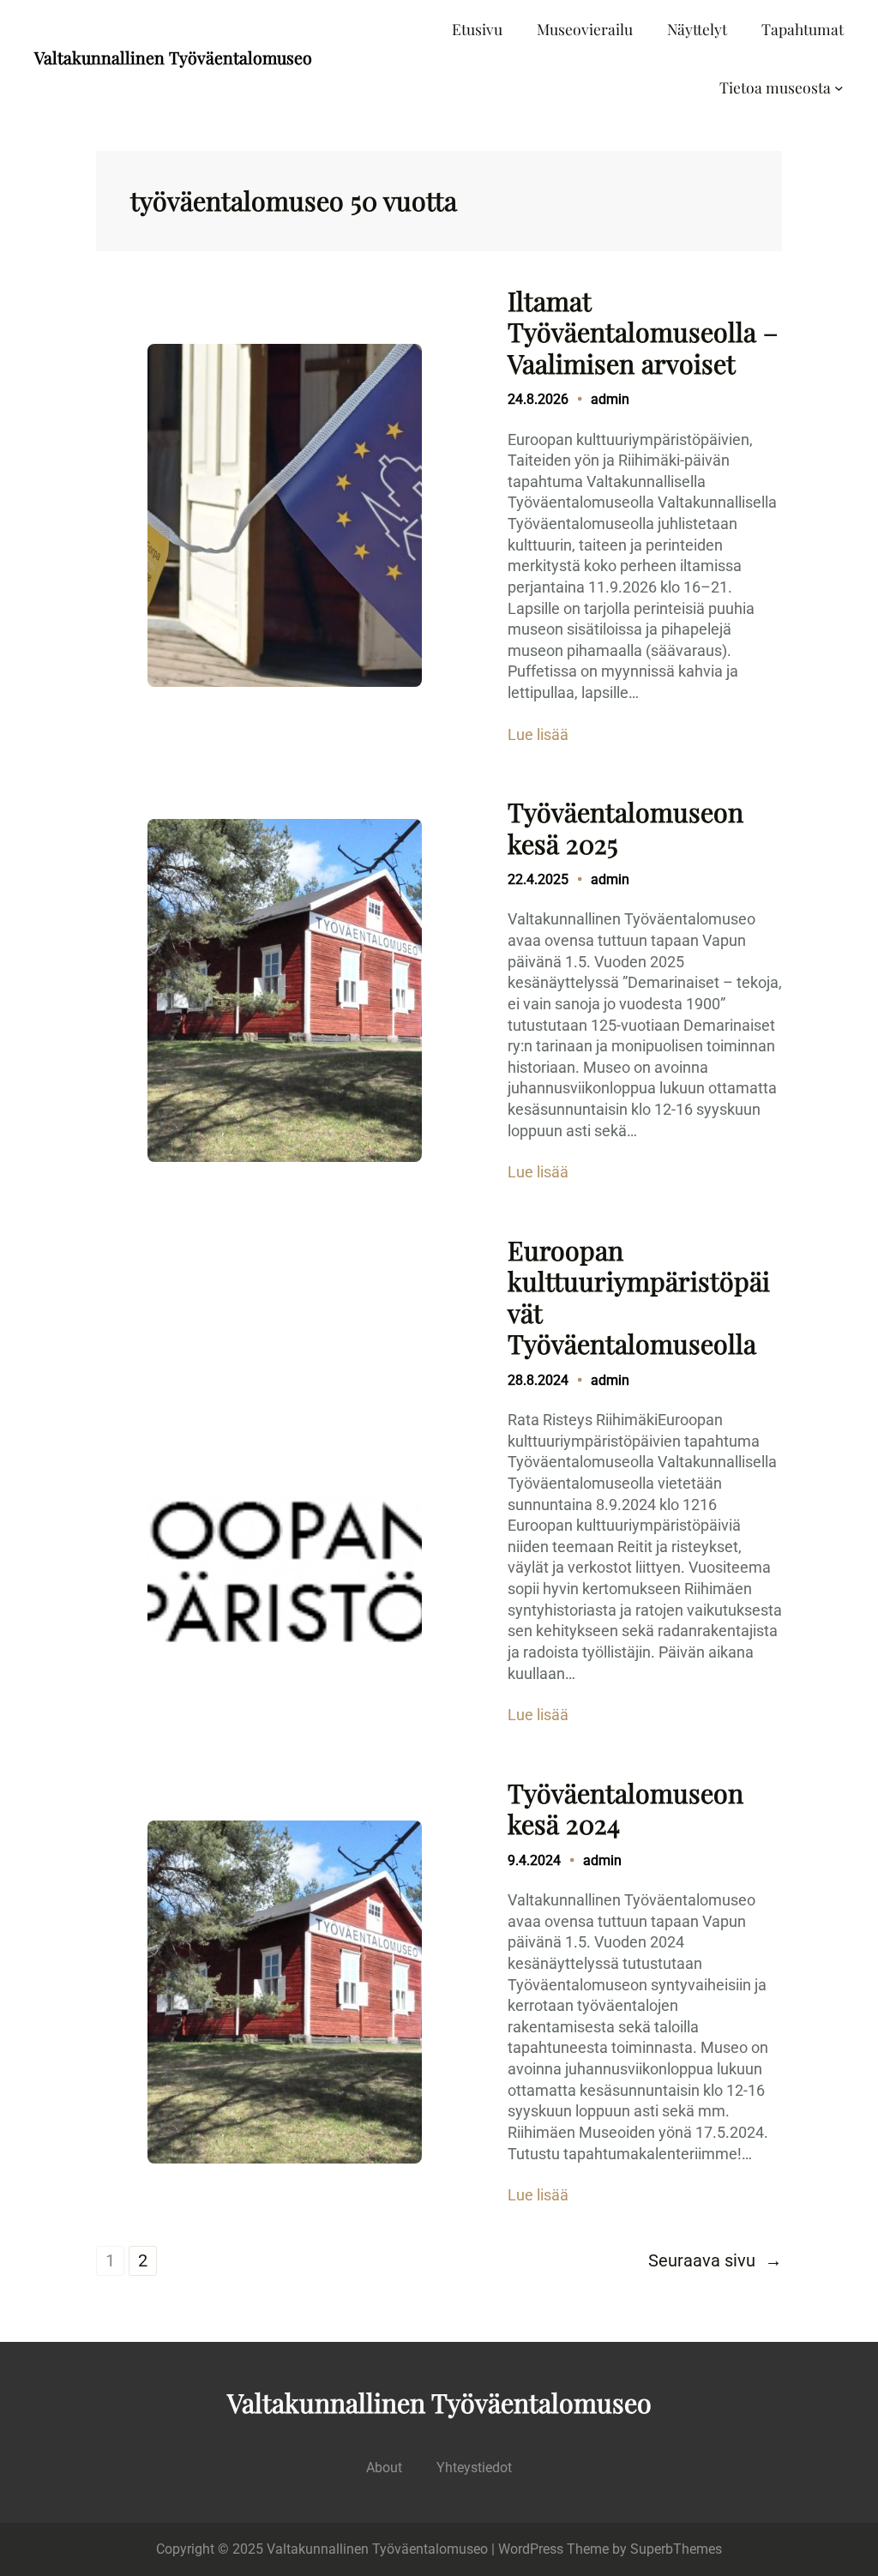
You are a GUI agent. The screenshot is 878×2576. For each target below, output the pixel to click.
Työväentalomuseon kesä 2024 (625, 1809)
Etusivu (477, 29)
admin (610, 399)
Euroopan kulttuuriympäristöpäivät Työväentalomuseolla (639, 1297)
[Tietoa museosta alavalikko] (839, 88)
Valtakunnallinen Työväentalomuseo (173, 57)
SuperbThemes (676, 2549)
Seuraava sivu (715, 2261)
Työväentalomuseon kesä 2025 (625, 828)
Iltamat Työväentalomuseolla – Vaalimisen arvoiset (643, 332)
